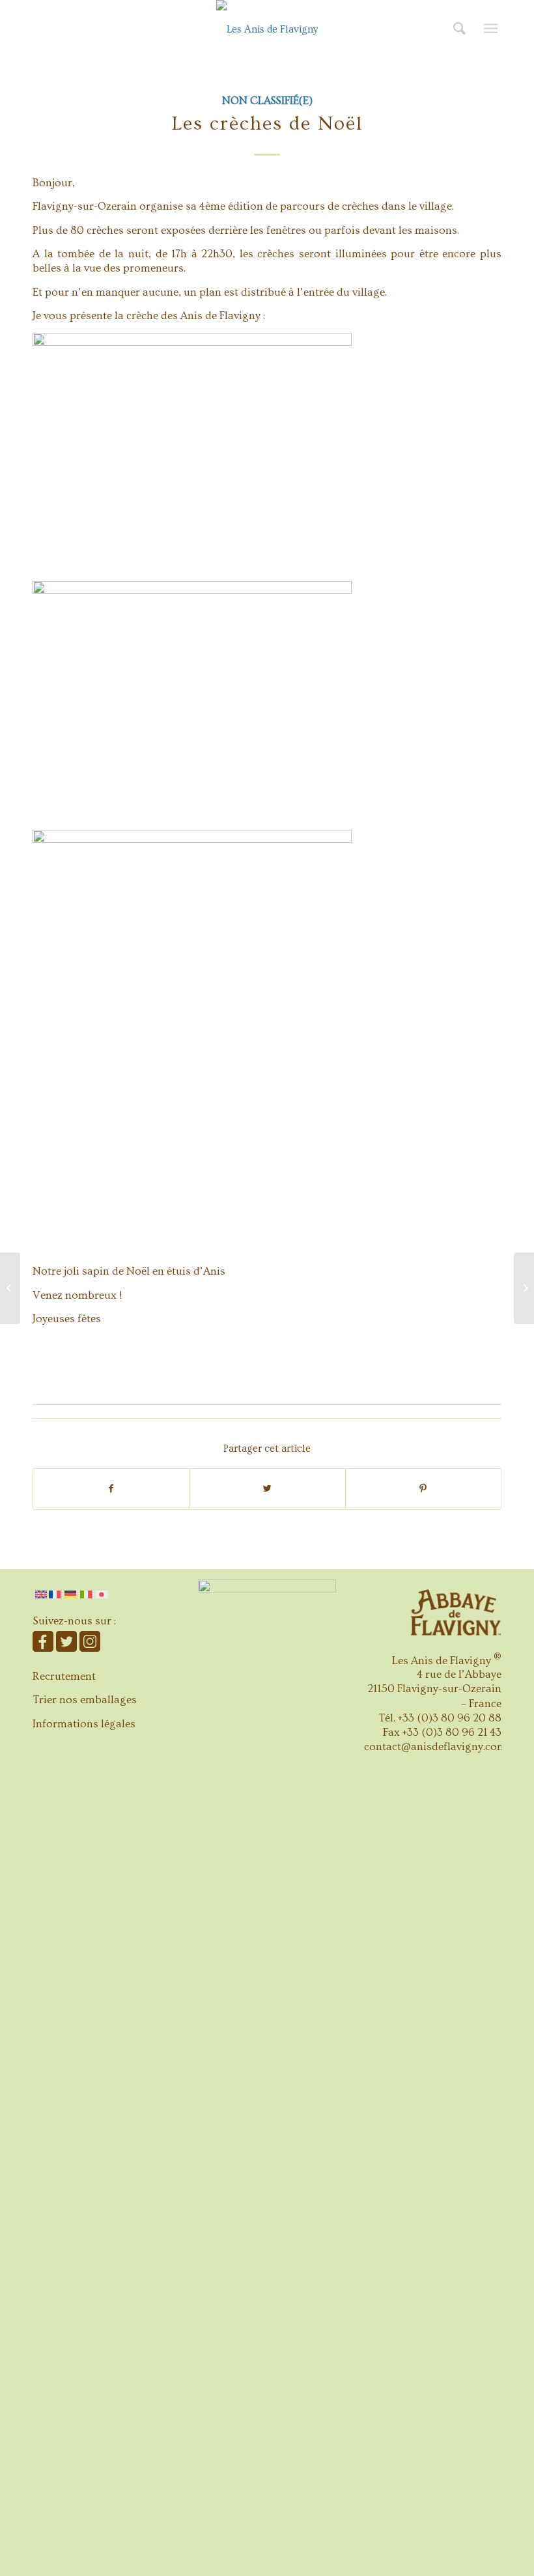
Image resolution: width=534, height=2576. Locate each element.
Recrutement (64, 1676)
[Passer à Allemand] (70, 1594)
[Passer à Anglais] (41, 1594)
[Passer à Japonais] (102, 1594)
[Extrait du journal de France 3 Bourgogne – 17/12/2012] (10, 1288)
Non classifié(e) (267, 101)
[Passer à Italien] (86, 1594)
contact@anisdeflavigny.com (435, 1747)
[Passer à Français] (56, 1594)
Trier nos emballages (85, 1700)
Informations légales (84, 1724)
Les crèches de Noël (267, 124)
